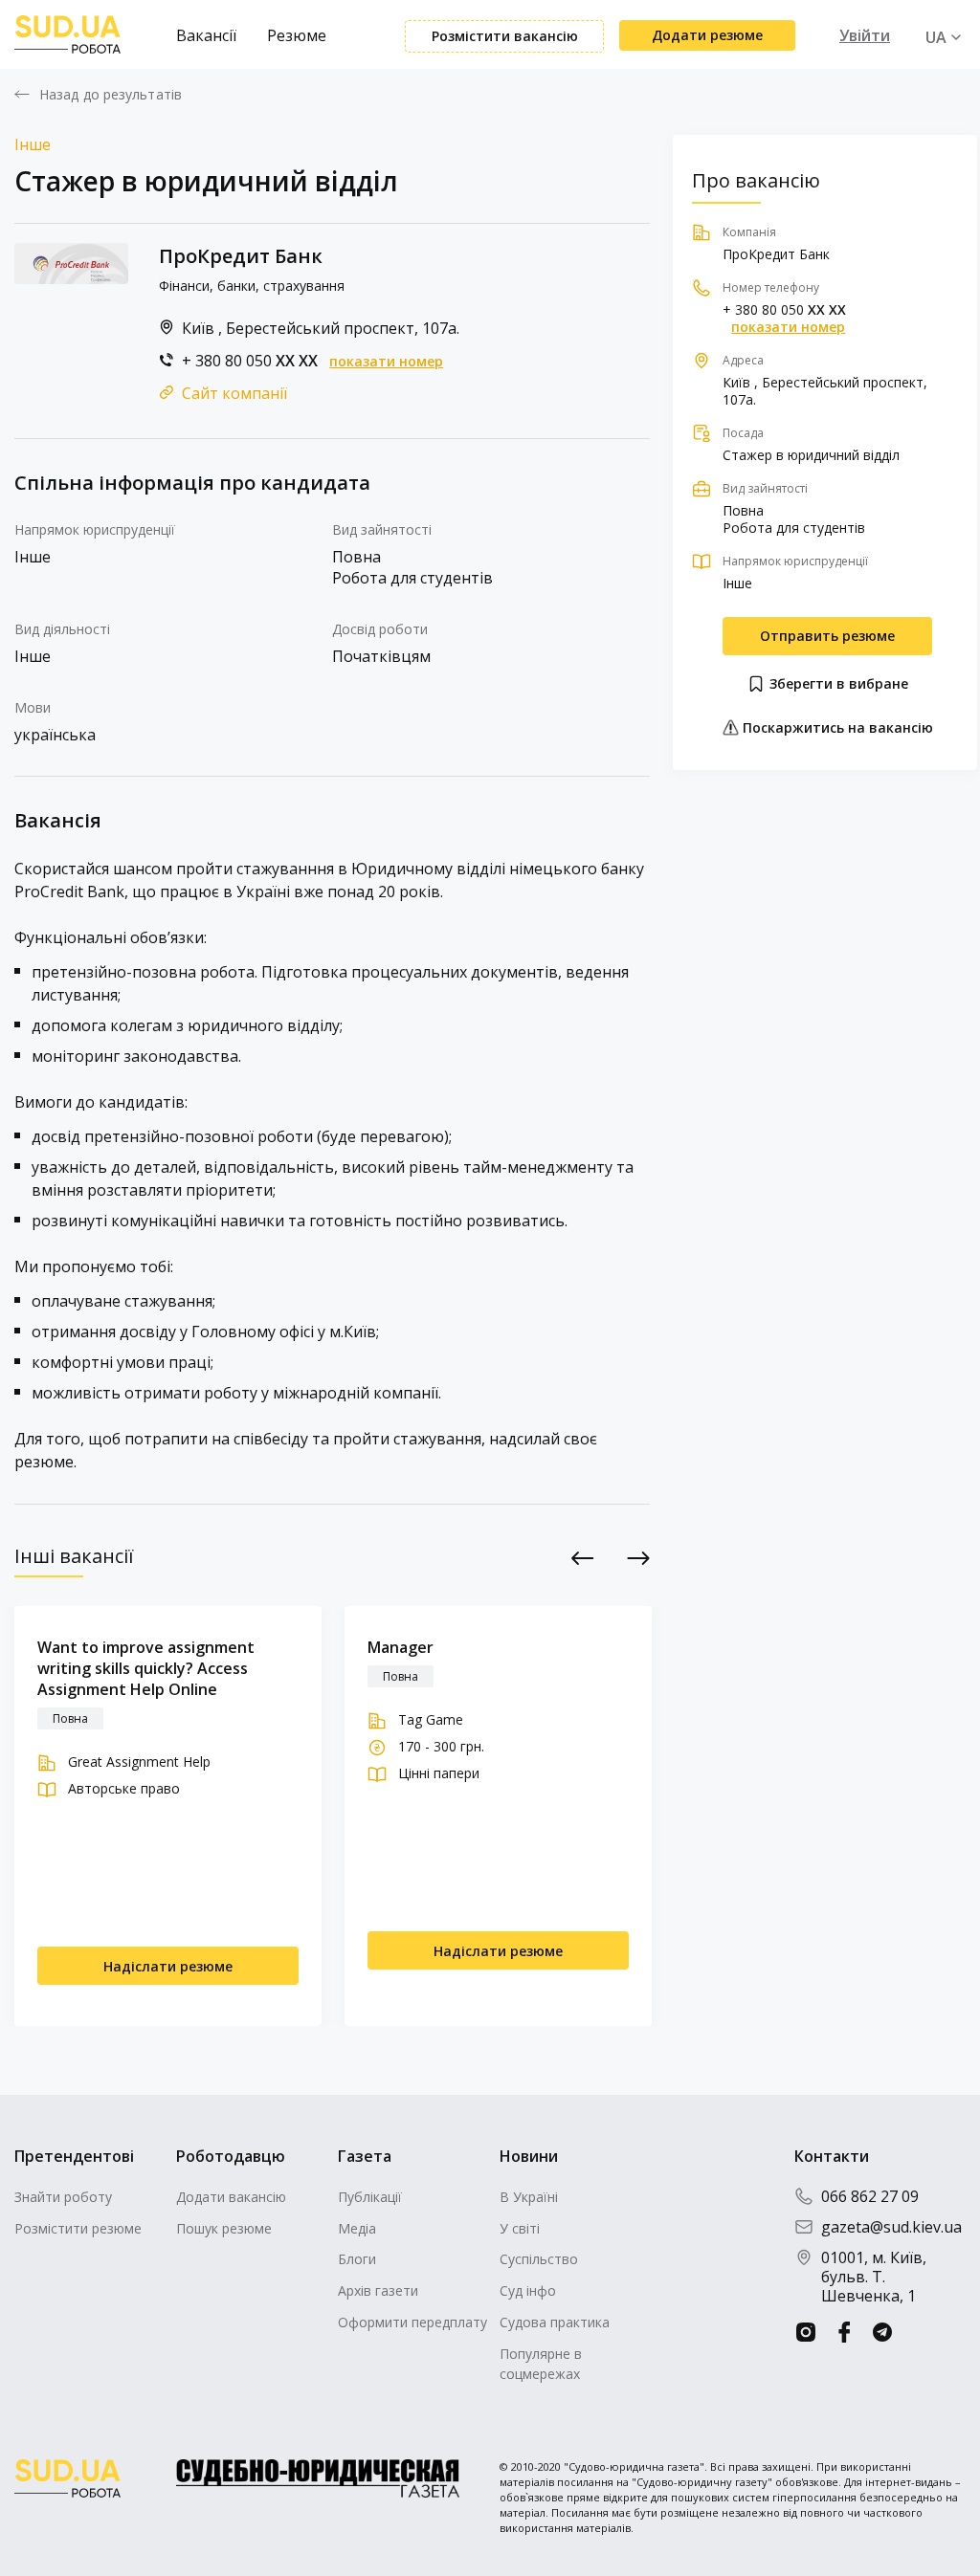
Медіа (357, 2228)
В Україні (529, 2197)
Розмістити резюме (78, 2228)
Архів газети (378, 2290)
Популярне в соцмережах (541, 2364)
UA (936, 37)
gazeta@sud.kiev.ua (891, 2227)
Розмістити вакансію (505, 36)
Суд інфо (528, 2290)
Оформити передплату (412, 2322)
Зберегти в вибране (837, 683)
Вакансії (206, 35)
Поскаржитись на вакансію (836, 727)
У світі (520, 2228)
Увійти (865, 35)
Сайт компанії (234, 393)
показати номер (386, 362)
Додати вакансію (231, 2197)
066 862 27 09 (870, 2196)
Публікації (370, 2197)
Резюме (297, 35)
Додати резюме (707, 35)
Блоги (357, 2259)
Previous (582, 1558)
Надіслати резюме (168, 1966)
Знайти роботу (63, 2197)
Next (638, 1558)
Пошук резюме (224, 2228)
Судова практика (555, 2322)
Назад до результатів (111, 95)
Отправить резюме (827, 636)
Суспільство (539, 2259)
